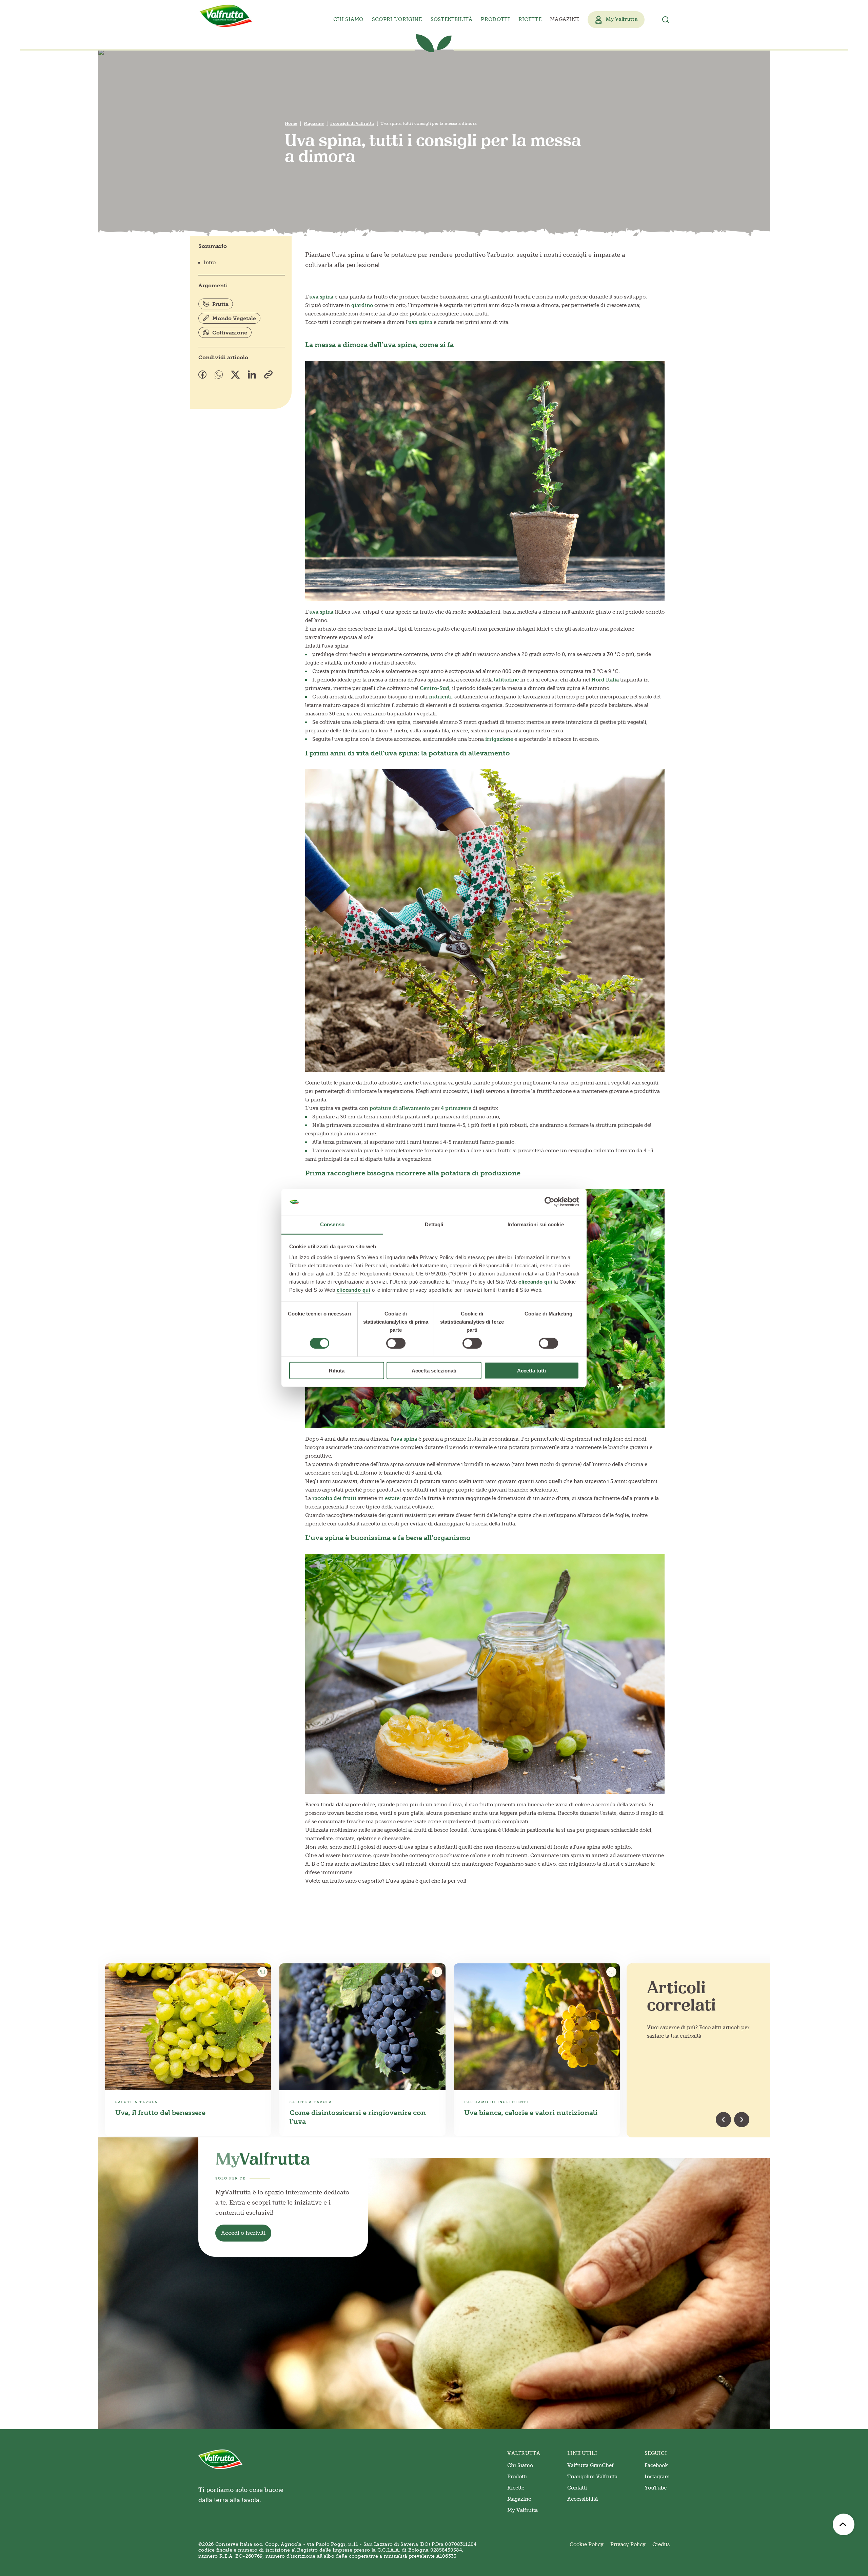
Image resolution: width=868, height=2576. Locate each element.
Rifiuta (337, 1370)
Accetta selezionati (434, 1370)
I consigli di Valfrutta (352, 123)
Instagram (657, 2477)
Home (291, 123)
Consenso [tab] (332, 1224)
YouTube (656, 2488)
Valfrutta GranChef (590, 2465)
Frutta (220, 304)
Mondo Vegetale (234, 318)
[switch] (396, 1343)
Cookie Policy (587, 2544)
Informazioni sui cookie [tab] (536, 1224)
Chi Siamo (520, 2465)
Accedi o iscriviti (243, 2233)
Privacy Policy (628, 2544)
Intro (210, 263)
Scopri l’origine (397, 19)
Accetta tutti (531, 1370)
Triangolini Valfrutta (592, 2477)
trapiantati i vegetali (411, 714)
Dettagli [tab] (434, 1224)
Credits (661, 2544)
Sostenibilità (452, 19)
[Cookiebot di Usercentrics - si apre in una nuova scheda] (549, 1202)
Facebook (656, 2465)
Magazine (565, 19)
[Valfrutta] (226, 16)
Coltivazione (230, 333)
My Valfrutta (522, 2510)
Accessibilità (583, 2499)
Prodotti (517, 2477)
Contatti (577, 2488)
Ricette (530, 19)
